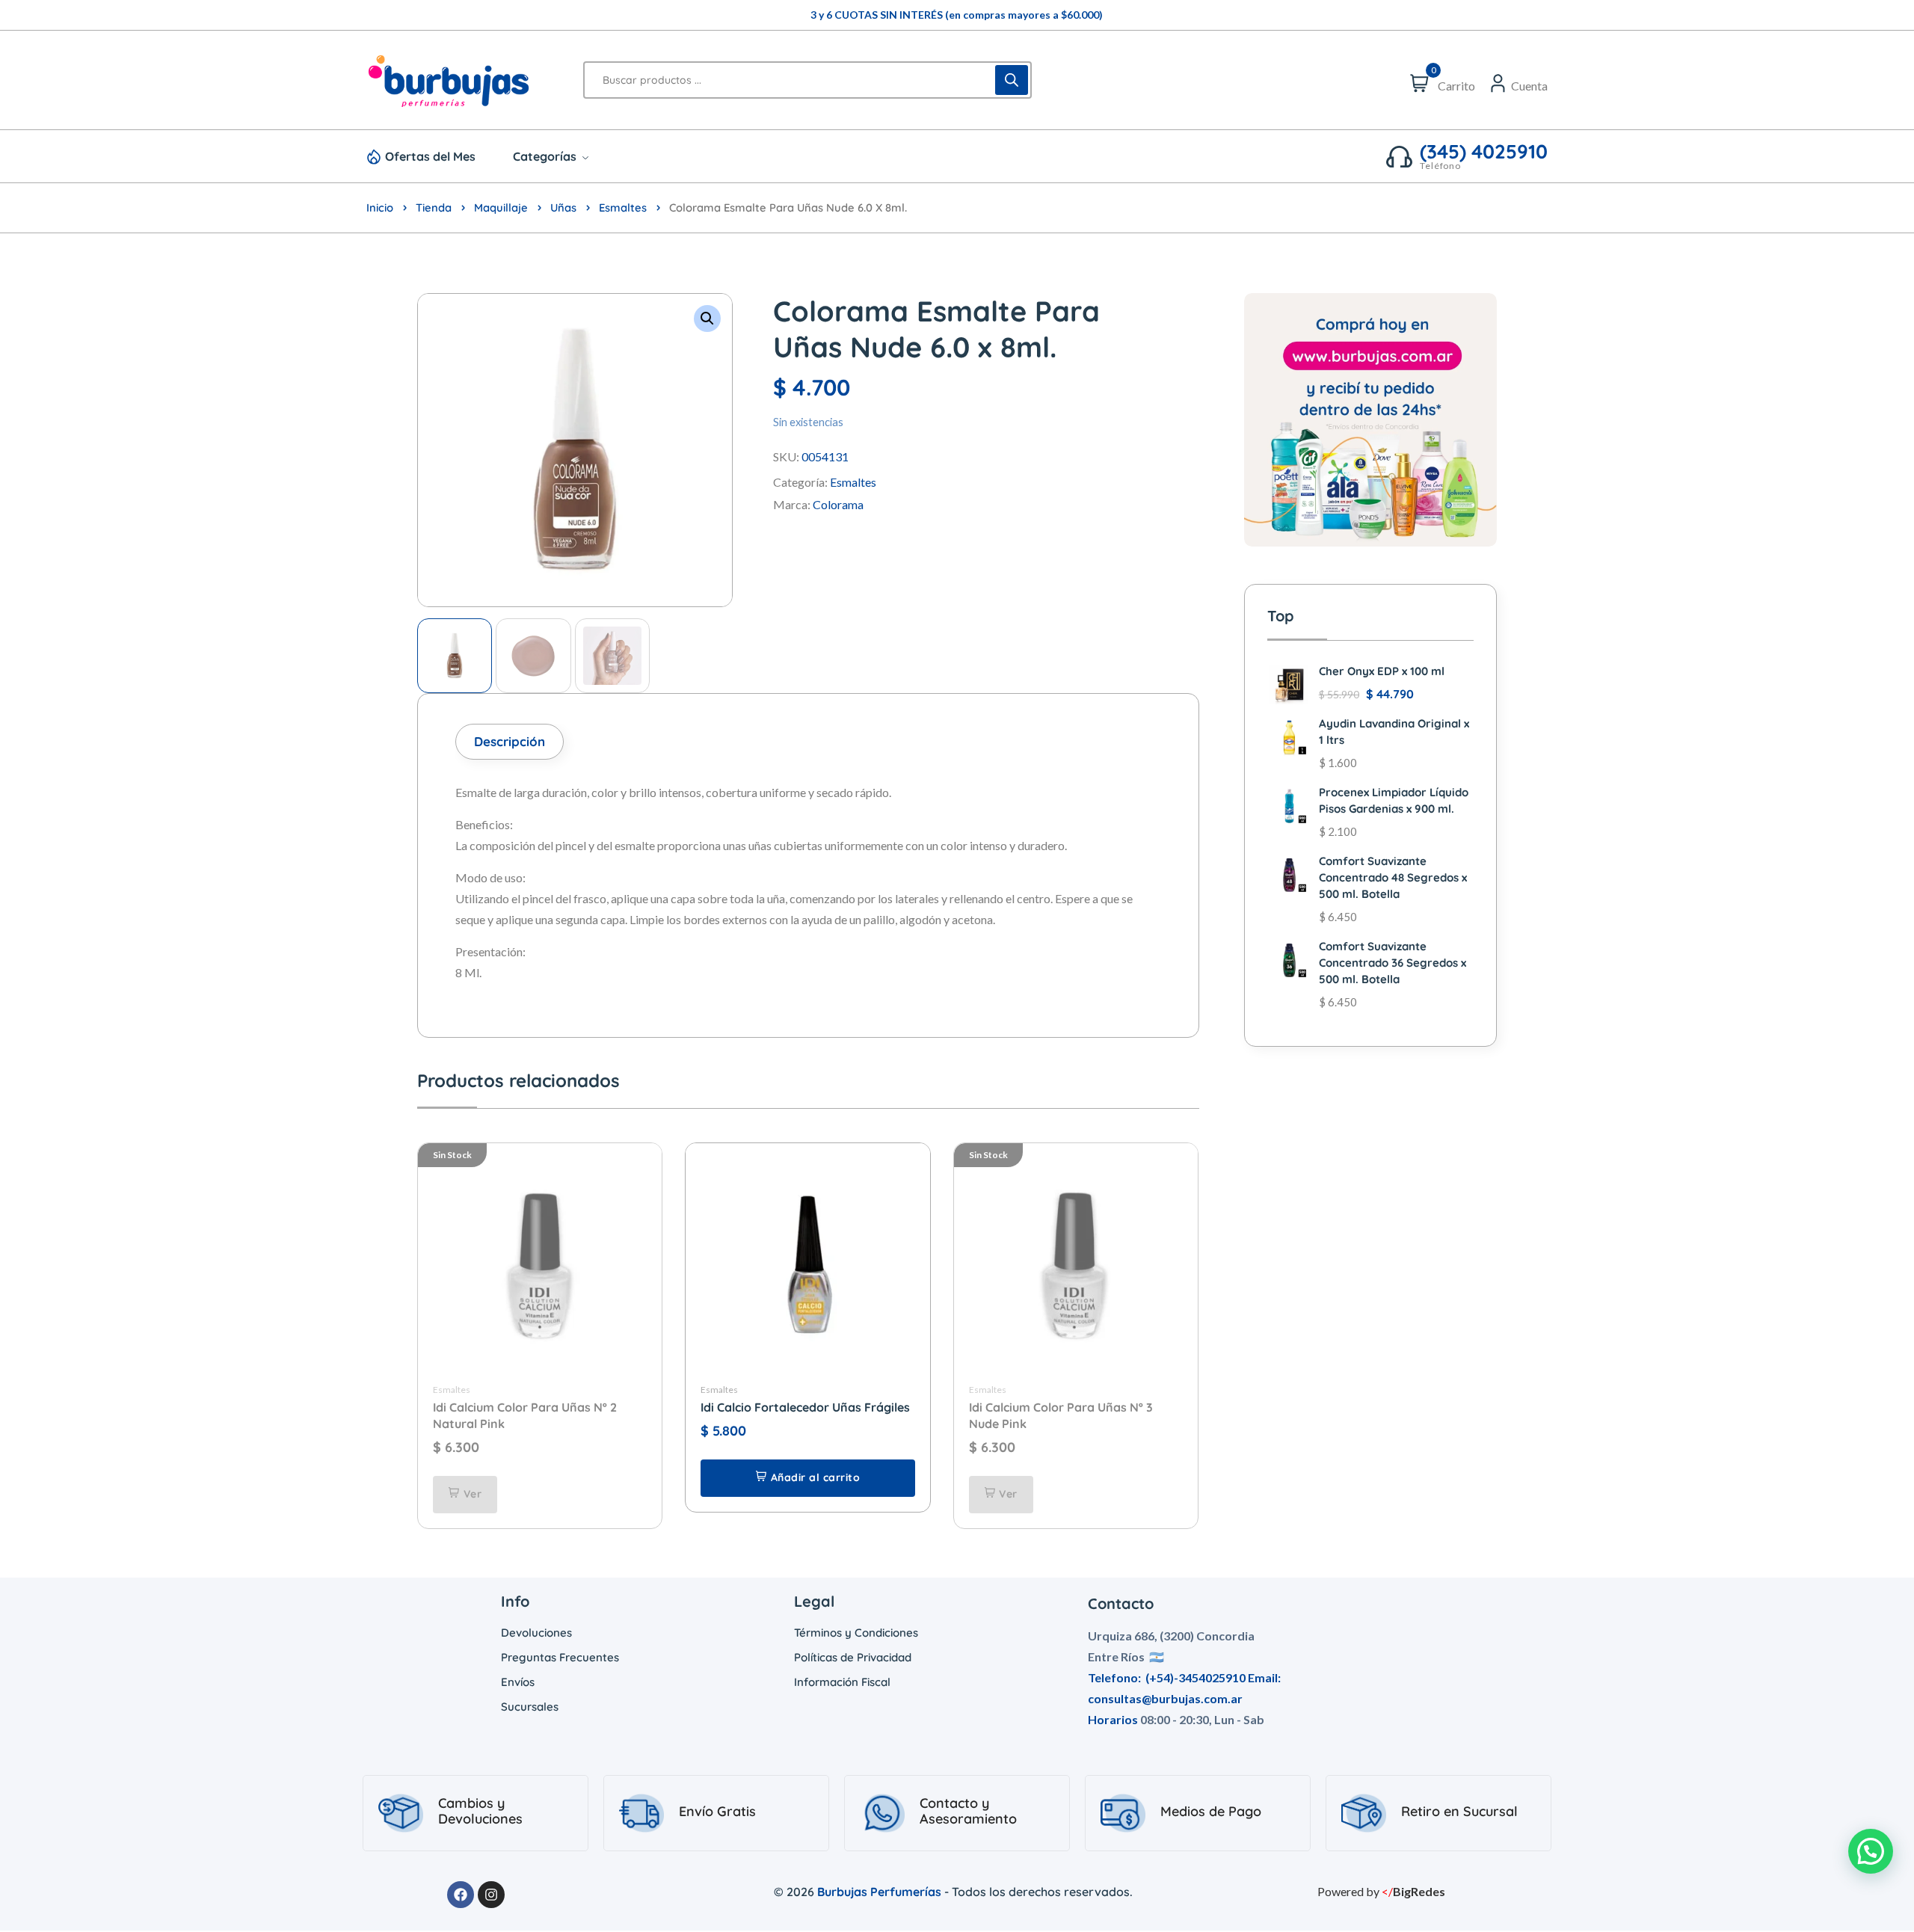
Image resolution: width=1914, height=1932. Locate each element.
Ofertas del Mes (430, 156)
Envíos (518, 1682)
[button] (707, 319)
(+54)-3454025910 (1196, 1677)
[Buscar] (1012, 80)
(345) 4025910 (1484, 152)
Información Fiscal (842, 1682)
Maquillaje (501, 207)
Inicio (380, 207)
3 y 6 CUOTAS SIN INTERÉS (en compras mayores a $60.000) (957, 15)
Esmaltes (623, 207)
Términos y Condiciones (856, 1633)
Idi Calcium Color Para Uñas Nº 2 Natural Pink (525, 1415)
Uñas (563, 207)
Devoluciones (536, 1633)
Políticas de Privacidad (853, 1657)
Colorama (838, 504)
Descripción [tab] (510, 741)
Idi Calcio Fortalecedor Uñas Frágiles (805, 1407)
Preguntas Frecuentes (560, 1657)
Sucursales (530, 1707)
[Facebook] (461, 1895)
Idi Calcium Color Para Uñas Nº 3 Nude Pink (1061, 1415)
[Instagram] (491, 1895)
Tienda (434, 207)
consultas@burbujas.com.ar (1165, 1698)
